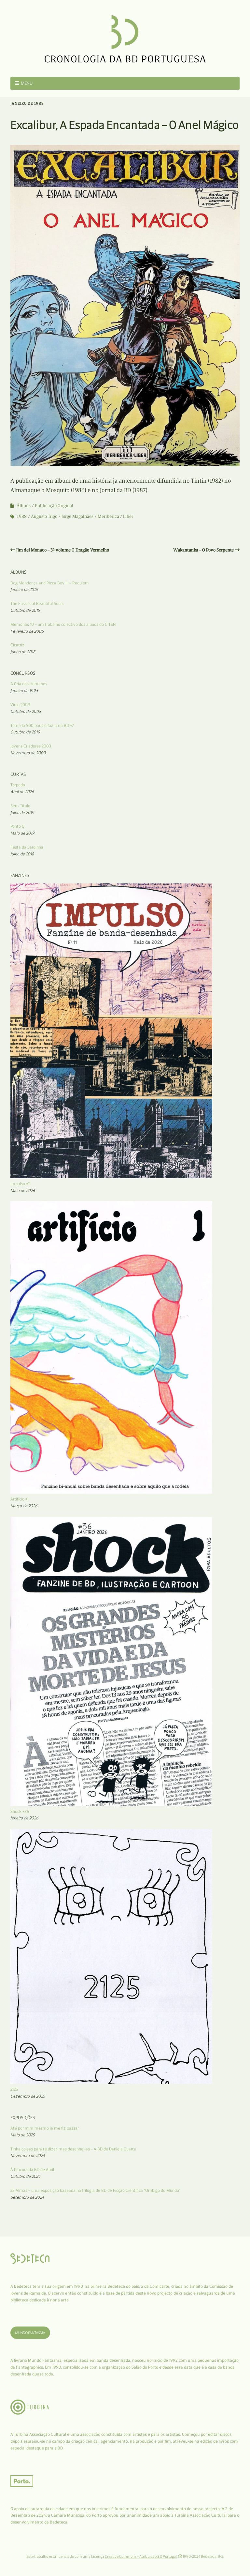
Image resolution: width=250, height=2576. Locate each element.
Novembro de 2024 (28, 2155)
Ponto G (17, 826)
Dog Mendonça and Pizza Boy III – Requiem (50, 583)
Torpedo (18, 785)
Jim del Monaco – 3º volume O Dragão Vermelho (63, 550)
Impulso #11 (21, 1184)
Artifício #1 (20, 1499)
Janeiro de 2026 (24, 1818)
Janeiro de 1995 (24, 691)
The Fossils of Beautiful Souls (37, 603)
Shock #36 (20, 1811)
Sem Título (20, 806)
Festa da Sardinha (27, 847)
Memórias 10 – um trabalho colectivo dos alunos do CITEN (63, 624)
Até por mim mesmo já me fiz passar (45, 2128)
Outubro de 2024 (25, 2176)
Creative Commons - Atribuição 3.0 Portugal (141, 2556)
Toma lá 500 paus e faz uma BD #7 (42, 725)
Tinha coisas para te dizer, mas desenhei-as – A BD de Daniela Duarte (73, 2149)
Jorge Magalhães (77, 516)
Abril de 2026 (22, 792)
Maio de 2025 (23, 2135)
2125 (14, 2089)
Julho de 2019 (22, 813)
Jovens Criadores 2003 (31, 746)
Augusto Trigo (44, 516)
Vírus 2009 (20, 705)
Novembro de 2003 (28, 753)
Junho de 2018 (23, 652)
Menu (27, 83)
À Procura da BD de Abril (32, 2169)
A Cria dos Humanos (29, 684)
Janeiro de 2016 (24, 589)
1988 (22, 516)
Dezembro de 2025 (28, 2096)
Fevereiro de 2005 (27, 631)
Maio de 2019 (22, 833)
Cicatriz (17, 645)
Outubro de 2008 (26, 711)
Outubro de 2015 (25, 610)
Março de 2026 (24, 1506)
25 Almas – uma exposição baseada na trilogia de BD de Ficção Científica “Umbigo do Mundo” (95, 2190)
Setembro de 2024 (27, 2197)
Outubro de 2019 (25, 732)
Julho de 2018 (22, 854)
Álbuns (24, 506)
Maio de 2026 (23, 1190)
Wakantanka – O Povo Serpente (203, 550)
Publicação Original (54, 506)
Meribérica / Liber (115, 516)
